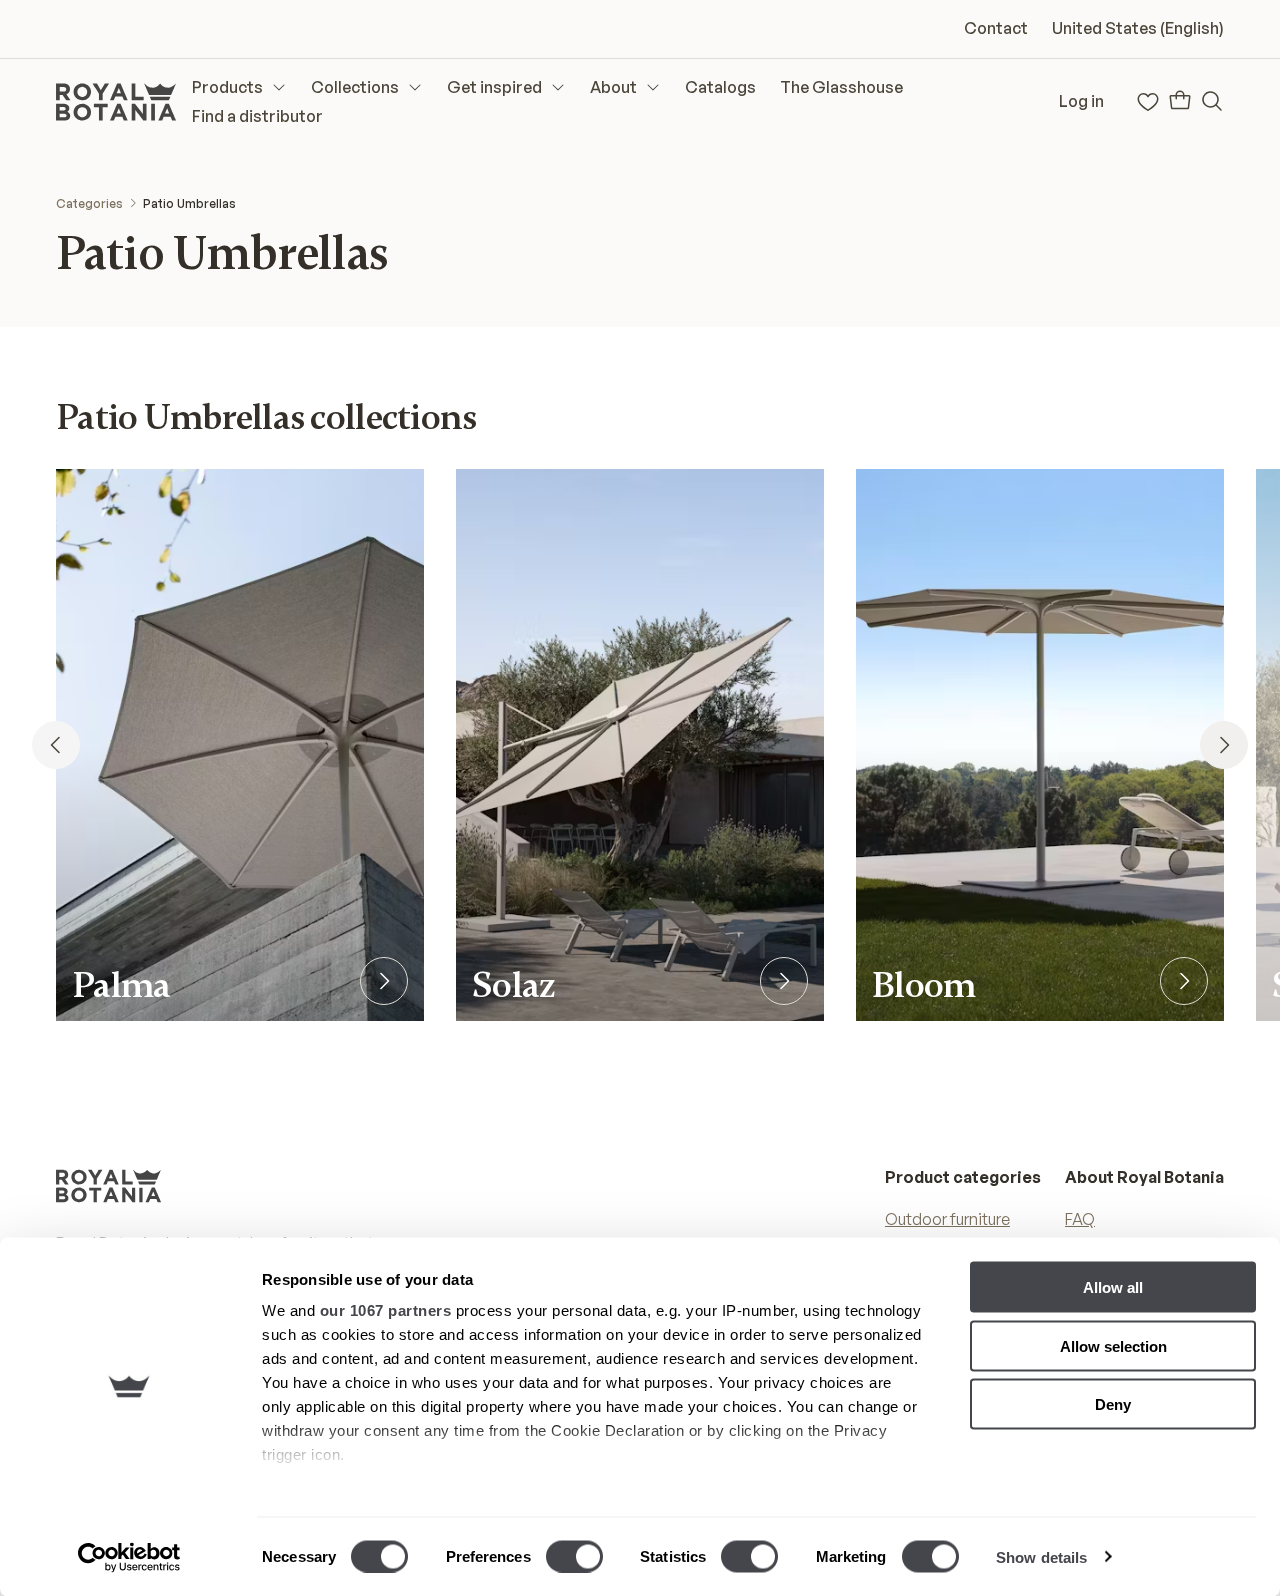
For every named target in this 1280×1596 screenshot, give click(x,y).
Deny (1113, 1404)
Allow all (1113, 1287)
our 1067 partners (386, 1310)
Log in (1081, 101)
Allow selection (1113, 1345)
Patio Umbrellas (189, 203)
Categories (89, 203)
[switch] (574, 1556)
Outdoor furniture (947, 1219)
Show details (1041, 1556)
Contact (996, 28)
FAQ (1080, 1219)
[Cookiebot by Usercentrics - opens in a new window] (129, 1557)
